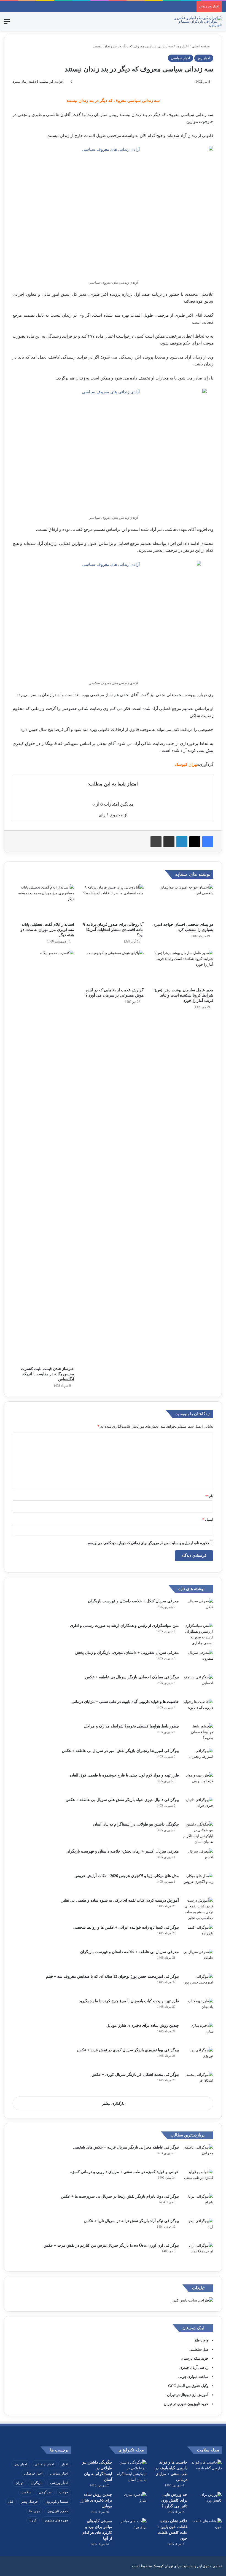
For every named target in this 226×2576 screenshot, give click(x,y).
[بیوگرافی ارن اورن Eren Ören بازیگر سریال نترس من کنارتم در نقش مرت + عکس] (198, 2253)
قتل (11, 2502)
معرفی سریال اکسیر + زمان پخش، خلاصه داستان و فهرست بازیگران (123, 1851)
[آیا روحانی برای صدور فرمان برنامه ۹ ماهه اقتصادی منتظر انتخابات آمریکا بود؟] (113, 902)
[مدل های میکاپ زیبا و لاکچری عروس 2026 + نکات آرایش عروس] (198, 1883)
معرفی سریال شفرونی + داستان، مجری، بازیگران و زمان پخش (127, 1653)
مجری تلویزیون (58, 2511)
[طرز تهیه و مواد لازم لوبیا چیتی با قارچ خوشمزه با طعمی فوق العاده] (198, 1783)
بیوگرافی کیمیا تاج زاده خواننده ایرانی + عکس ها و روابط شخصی (126, 1927)
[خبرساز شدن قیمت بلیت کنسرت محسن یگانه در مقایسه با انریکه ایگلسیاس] (43, 1157)
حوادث (64, 2492)
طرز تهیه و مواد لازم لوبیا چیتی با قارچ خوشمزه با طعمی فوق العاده (124, 1775)
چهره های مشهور (56, 2520)
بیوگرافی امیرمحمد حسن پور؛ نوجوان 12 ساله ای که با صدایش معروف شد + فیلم (112, 1976)
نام (210, 1496)
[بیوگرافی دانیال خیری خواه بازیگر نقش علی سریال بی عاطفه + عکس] (198, 1807)
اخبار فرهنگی (33, 2473)
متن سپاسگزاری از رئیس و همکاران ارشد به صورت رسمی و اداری (124, 1626)
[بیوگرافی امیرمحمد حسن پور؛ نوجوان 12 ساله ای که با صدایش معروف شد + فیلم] (198, 1984)
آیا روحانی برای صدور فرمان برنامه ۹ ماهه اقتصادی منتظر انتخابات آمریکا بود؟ (113, 930)
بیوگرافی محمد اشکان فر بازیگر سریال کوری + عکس (135, 2075)
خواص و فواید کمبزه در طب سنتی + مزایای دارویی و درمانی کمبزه (125, 2172)
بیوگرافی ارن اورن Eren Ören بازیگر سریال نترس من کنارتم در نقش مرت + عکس (111, 2245)
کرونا (33, 2520)
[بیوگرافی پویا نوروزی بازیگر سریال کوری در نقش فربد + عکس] (198, 2057)
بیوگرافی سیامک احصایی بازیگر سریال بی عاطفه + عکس (132, 1677)
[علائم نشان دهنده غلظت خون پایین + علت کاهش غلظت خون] (207, 2528)
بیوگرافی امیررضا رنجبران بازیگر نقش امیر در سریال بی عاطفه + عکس (120, 1751)
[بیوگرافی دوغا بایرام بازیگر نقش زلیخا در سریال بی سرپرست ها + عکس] (198, 2204)
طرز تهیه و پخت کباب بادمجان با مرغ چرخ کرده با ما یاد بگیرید (129, 2001)
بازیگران (37, 2483)
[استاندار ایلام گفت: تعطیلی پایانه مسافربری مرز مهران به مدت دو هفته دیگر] (43, 902)
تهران (19, 2483)
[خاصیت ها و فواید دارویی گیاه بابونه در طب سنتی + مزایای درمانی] (198, 1709)
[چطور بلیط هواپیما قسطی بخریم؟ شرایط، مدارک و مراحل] (198, 1734)
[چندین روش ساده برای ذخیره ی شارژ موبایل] (198, 2033)
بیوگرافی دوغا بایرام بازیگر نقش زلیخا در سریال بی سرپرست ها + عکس (120, 2196)
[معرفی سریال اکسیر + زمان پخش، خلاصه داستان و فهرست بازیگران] (198, 1859)
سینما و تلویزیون (57, 2502)
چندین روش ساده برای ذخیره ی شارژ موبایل (143, 2025)
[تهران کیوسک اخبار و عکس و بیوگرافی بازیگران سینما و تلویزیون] (196, 21)
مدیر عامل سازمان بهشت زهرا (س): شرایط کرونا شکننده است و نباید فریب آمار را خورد (183, 995)
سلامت (26, 2492)
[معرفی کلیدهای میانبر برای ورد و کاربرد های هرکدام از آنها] (131, 2528)
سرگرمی (45, 2492)
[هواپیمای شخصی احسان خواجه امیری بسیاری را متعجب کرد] (183, 902)
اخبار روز (182, 46)
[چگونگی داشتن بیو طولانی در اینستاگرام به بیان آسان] (198, 1833)
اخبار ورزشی (59, 2483)
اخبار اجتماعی (44, 2464)
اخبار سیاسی (181, 58)
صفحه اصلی (201, 46)
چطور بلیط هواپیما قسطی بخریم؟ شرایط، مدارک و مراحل (131, 1726)
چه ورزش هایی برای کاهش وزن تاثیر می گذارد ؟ (174, 2500)
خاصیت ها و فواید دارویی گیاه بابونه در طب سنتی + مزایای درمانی (125, 1702)
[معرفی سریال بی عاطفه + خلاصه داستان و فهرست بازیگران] (198, 1959)
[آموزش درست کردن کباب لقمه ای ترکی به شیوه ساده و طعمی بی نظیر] (198, 1909)
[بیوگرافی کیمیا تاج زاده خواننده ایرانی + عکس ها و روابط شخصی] (198, 1935)
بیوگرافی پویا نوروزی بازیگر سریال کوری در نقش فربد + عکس (128, 2050)
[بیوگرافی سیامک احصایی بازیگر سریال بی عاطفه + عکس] (198, 1685)
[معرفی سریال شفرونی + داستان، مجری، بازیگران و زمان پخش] (198, 1660)
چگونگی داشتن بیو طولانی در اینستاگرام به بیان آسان (136, 1824)
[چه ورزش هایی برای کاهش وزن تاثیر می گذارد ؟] (207, 2502)
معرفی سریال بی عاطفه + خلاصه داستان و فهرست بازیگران (130, 1952)
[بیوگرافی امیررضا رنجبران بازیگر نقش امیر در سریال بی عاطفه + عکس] (198, 1758)
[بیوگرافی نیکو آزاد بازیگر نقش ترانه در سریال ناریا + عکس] (198, 2228)
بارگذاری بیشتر (113, 2103)
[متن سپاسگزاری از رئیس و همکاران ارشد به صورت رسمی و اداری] (198, 1634)
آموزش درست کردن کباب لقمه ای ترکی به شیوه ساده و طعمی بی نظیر (120, 1900)
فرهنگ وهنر (29, 2502)
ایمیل (208, 1520)
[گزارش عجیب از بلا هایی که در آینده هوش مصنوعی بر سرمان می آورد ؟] (113, 967)
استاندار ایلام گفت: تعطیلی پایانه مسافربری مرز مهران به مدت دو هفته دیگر (47, 930)
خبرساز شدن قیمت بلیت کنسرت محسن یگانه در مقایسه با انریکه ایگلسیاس (48, 1374)
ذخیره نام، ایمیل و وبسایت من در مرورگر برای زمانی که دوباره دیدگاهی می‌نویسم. (148, 1543)
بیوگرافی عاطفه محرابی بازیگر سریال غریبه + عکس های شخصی (126, 2147)
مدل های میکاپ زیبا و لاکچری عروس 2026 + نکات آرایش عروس (127, 1876)
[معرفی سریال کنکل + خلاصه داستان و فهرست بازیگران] (198, 1609)
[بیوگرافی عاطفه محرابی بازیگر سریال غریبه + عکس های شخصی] (198, 2155)
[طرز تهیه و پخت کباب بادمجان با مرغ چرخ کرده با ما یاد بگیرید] (198, 2008)
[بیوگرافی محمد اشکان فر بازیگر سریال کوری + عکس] (198, 2082)
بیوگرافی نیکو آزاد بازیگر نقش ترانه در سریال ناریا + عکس (131, 2221)
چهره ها (35, 2511)
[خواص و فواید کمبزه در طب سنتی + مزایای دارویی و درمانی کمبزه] (198, 2179)
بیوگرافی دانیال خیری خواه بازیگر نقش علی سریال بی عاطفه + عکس (122, 1800)
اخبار (65, 2464)
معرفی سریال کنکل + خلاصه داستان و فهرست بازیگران (133, 1601)
